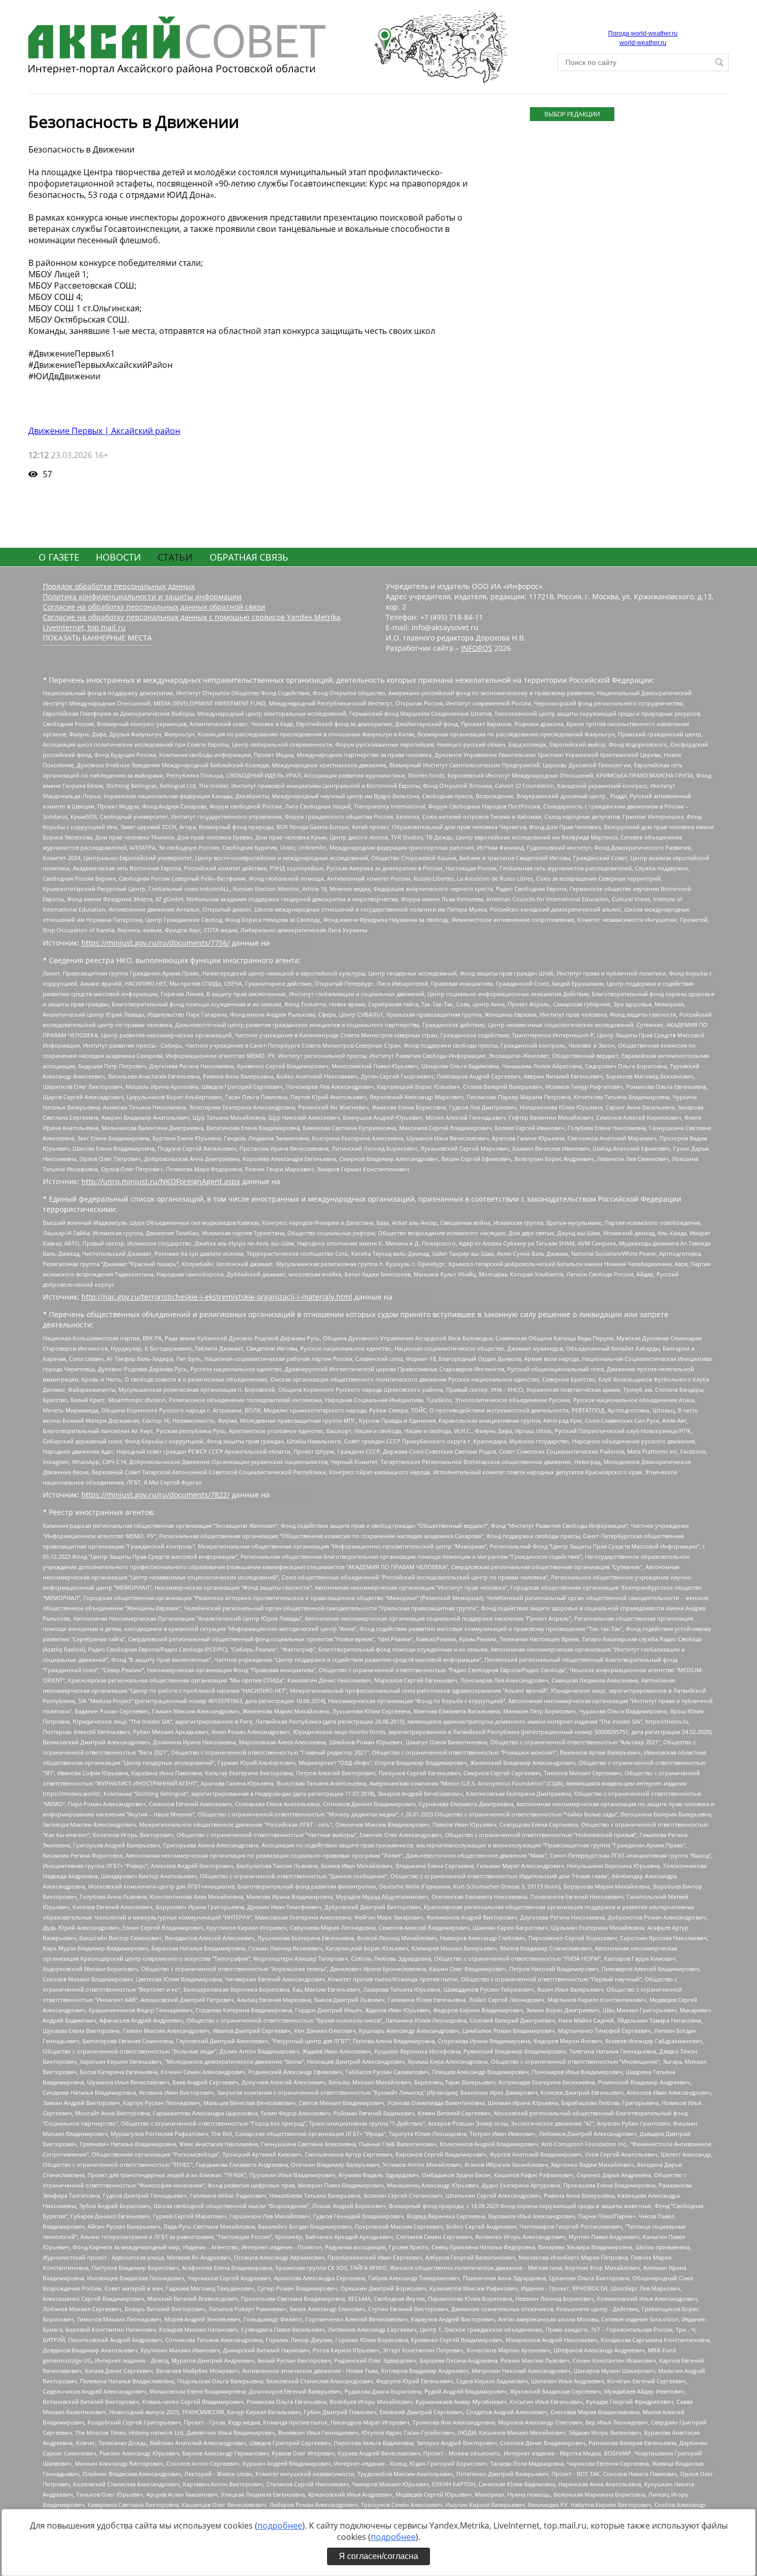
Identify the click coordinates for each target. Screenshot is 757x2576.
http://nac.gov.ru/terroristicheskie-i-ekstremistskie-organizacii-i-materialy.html (217, 1297)
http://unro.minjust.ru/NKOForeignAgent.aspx (161, 1181)
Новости (118, 557)
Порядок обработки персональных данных (119, 586)
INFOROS (477, 648)
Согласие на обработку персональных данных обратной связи (154, 607)
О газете (59, 557)
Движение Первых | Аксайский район (104, 431)
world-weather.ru (643, 43)
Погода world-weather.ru (643, 33)
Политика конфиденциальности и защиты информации (142, 596)
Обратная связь (249, 557)
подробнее (280, 2526)
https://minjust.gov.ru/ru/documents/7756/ (156, 943)
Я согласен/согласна (378, 2556)
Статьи (175, 557)
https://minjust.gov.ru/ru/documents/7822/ (156, 1495)
